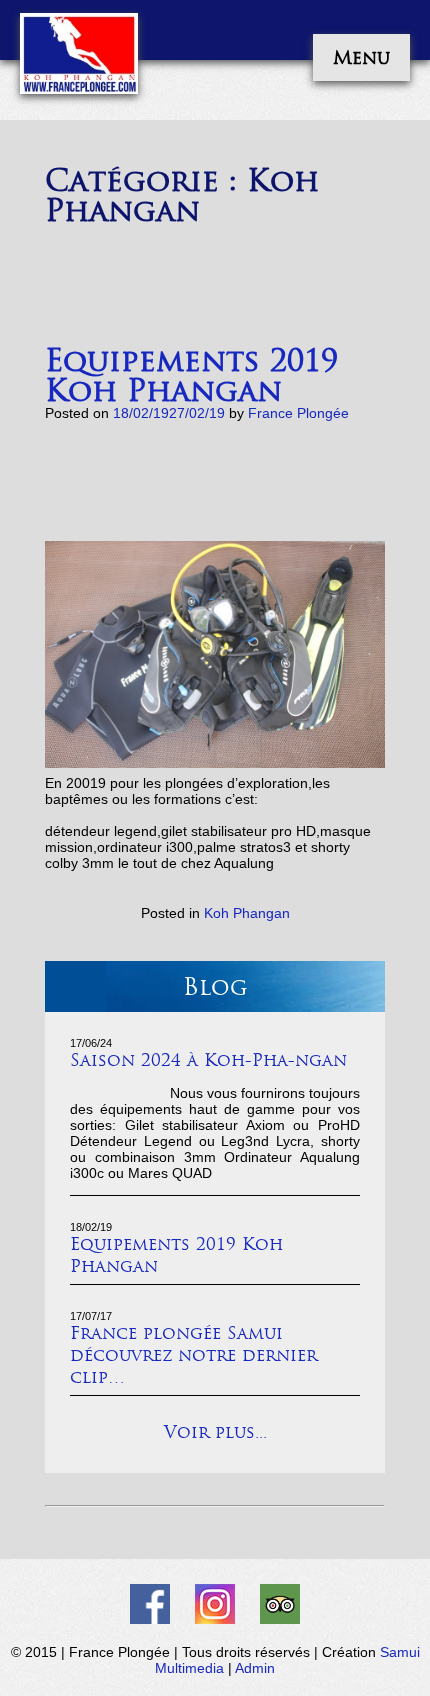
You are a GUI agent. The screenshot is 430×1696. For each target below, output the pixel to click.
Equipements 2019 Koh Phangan (191, 375)
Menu (361, 57)
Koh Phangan (247, 913)
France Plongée (298, 413)
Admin (255, 1668)
